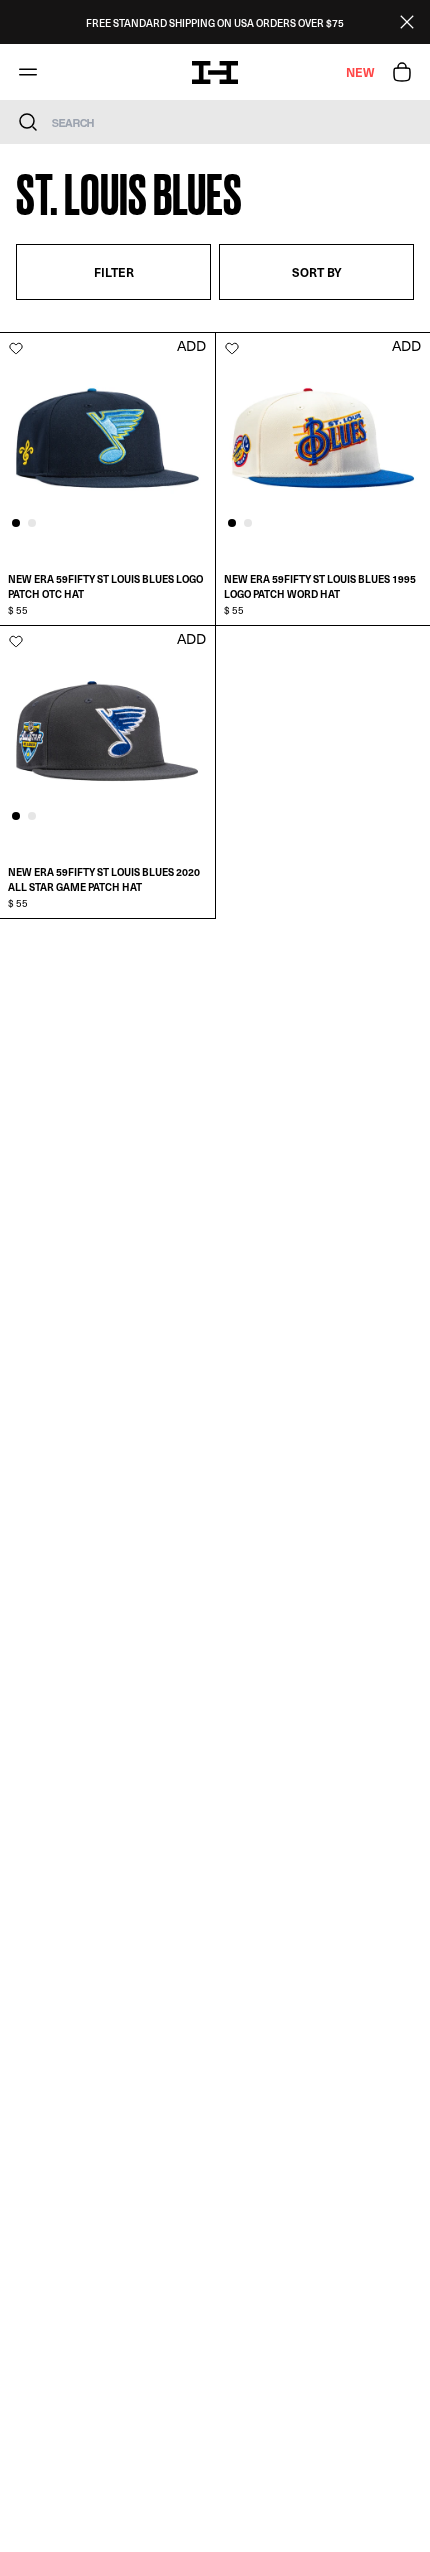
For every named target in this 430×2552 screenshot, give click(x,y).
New (360, 72)
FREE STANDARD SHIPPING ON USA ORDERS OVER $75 (215, 22)
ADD (191, 346)
